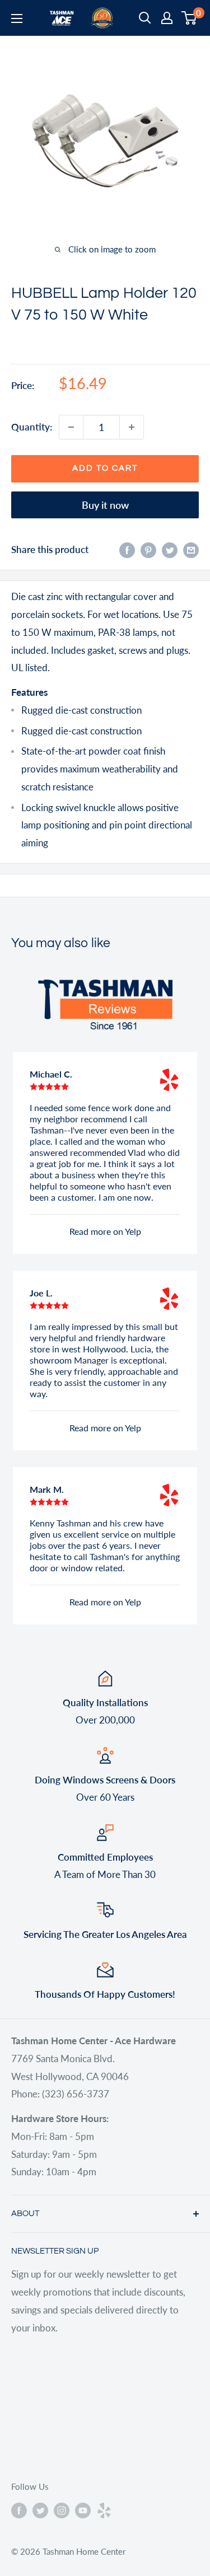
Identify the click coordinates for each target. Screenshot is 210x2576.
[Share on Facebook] (127, 550)
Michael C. (51, 1074)
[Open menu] (17, 18)
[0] (190, 18)
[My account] (167, 18)
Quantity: (32, 427)
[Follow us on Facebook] (19, 2509)
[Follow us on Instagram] (62, 2509)
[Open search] (145, 18)
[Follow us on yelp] (104, 2509)
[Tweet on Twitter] (170, 550)
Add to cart (105, 468)
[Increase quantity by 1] (132, 427)
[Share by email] (191, 550)
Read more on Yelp (105, 1231)
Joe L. (41, 1293)
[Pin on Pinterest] (148, 550)
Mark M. (47, 1489)
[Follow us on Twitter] (40, 2509)
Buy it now (105, 505)
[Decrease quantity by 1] (71, 427)
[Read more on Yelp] (169, 1080)
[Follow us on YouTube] (83, 2509)
